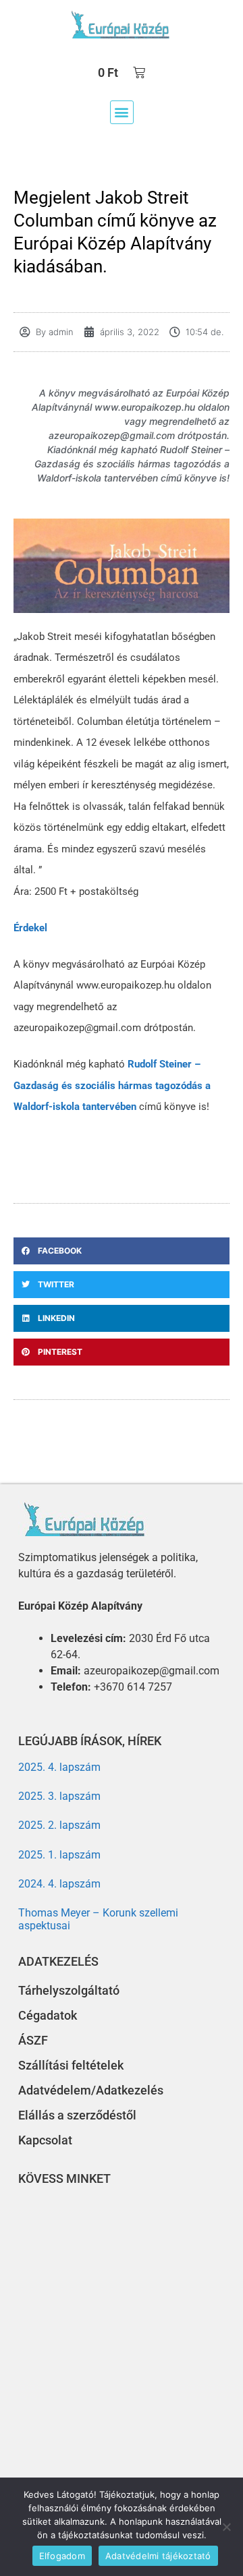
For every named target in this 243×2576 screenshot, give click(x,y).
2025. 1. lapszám (59, 1855)
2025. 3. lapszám (59, 1796)
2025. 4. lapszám (59, 1767)
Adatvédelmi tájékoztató (158, 2556)
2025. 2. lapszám (59, 1825)
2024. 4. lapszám (59, 1884)
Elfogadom (62, 2556)
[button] (122, 112)
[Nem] (226, 2527)
